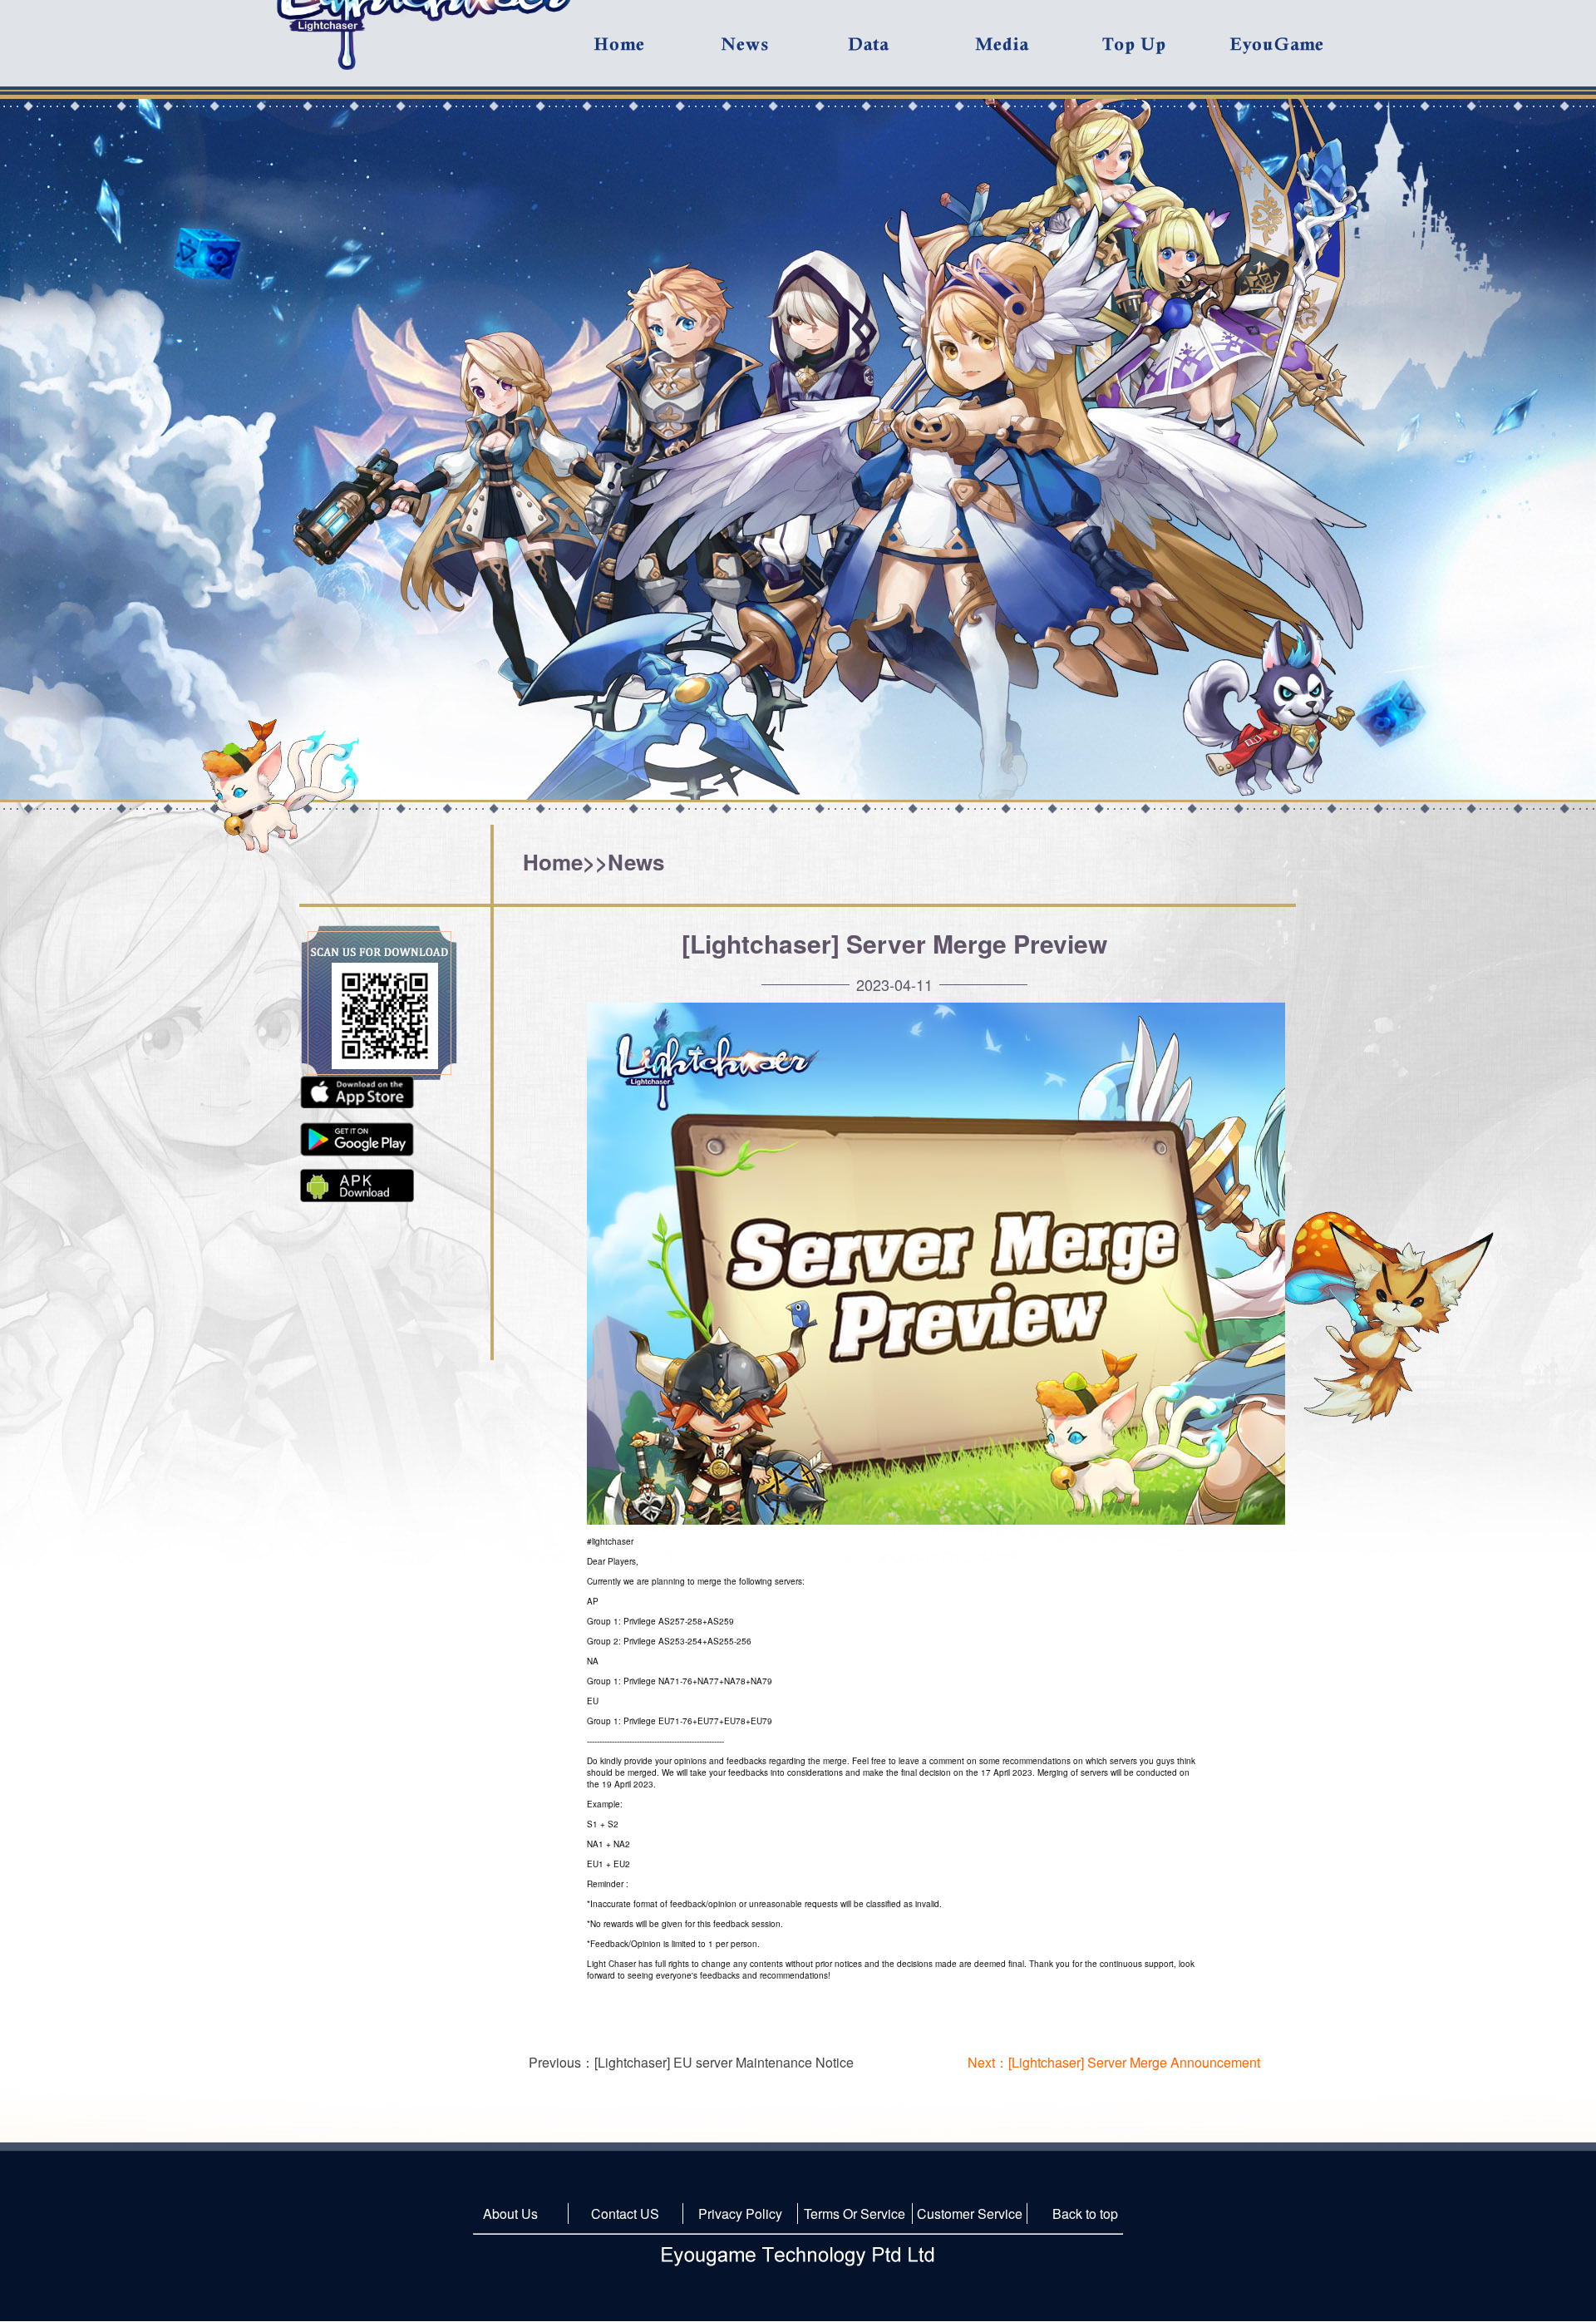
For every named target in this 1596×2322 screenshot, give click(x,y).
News (636, 862)
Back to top (1085, 2214)
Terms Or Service (855, 2214)
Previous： (691, 2062)
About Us (510, 2214)
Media (1037, 53)
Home (553, 862)
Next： (1114, 2062)
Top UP (1165, 53)
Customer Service (970, 2214)
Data (910, 53)
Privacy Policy (740, 2214)
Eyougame (1292, 53)
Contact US (625, 2214)
